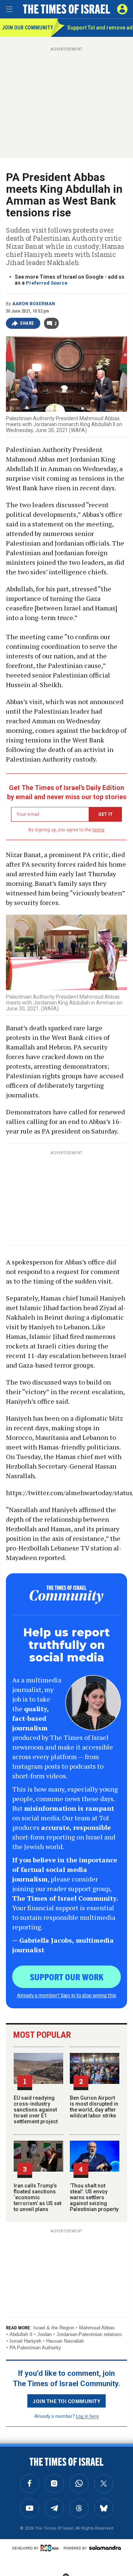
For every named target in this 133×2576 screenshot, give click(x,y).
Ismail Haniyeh (25, 2341)
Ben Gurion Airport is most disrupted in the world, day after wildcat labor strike (94, 2107)
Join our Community (26, 28)
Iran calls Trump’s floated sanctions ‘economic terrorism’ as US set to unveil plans (37, 2197)
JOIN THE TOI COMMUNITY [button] (66, 2401)
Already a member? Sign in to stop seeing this (66, 1995)
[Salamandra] (105, 2548)
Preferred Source (47, 283)
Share (27, 323)
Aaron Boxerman (34, 304)
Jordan (45, 2334)
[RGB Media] (51, 2548)
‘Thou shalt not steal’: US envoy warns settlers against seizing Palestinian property (94, 2197)
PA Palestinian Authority (35, 2348)
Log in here (87, 2416)
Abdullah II (21, 2334)
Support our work (67, 1977)
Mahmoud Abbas (97, 2328)
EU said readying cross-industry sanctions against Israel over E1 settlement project (36, 2110)
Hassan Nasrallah (65, 2341)
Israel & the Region (54, 2328)
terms (98, 830)
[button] (122, 9)
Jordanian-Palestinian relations (89, 2334)
